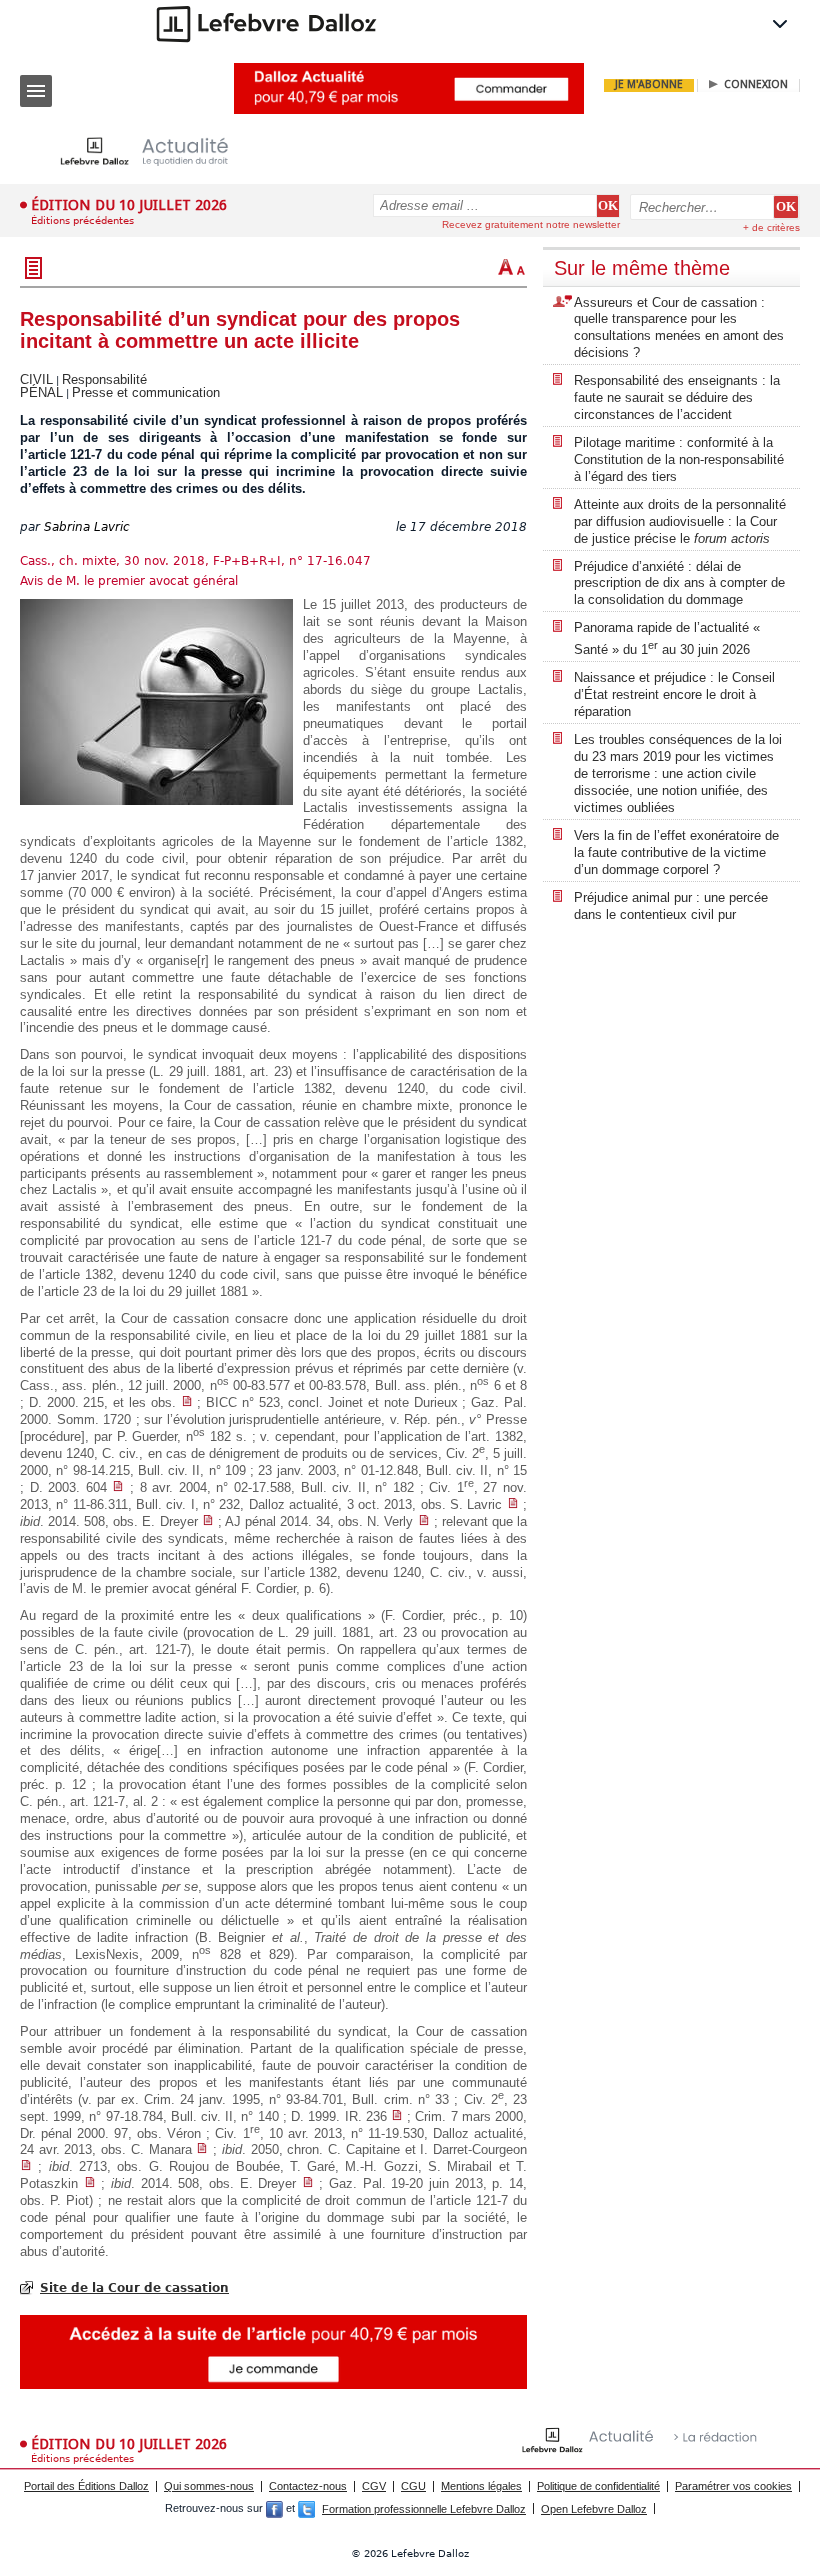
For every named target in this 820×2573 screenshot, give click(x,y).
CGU (413, 2486)
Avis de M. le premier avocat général (129, 581)
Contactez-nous (308, 2486)
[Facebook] (274, 2509)
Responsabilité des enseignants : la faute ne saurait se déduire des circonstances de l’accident (677, 397)
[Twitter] (306, 2509)
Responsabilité (104, 379)
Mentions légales (481, 2486)
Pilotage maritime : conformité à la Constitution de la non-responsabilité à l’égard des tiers (679, 459)
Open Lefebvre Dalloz (594, 2509)
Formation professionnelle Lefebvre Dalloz (424, 2509)
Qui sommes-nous (209, 2486)
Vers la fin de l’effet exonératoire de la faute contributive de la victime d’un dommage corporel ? (676, 852)
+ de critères (771, 227)
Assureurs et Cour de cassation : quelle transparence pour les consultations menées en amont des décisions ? (679, 328)
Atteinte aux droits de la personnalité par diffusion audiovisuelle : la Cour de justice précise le (680, 521)
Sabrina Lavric (87, 527)
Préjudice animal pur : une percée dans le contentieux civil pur (671, 906)
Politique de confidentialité (598, 2486)
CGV (374, 2486)
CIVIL (36, 379)
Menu (36, 91)
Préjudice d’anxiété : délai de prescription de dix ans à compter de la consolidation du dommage (679, 583)
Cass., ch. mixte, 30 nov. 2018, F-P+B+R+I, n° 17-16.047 (195, 561)
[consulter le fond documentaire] (187, 1402)
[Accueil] (160, 151)
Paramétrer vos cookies (733, 2486)
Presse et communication (146, 392)
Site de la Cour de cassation (134, 2288)
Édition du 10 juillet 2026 (129, 205)
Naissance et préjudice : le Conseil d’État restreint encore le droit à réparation (674, 694)
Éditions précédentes (82, 220)
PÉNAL (41, 392)
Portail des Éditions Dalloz (86, 2486)
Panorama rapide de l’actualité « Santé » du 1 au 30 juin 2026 (667, 638)
